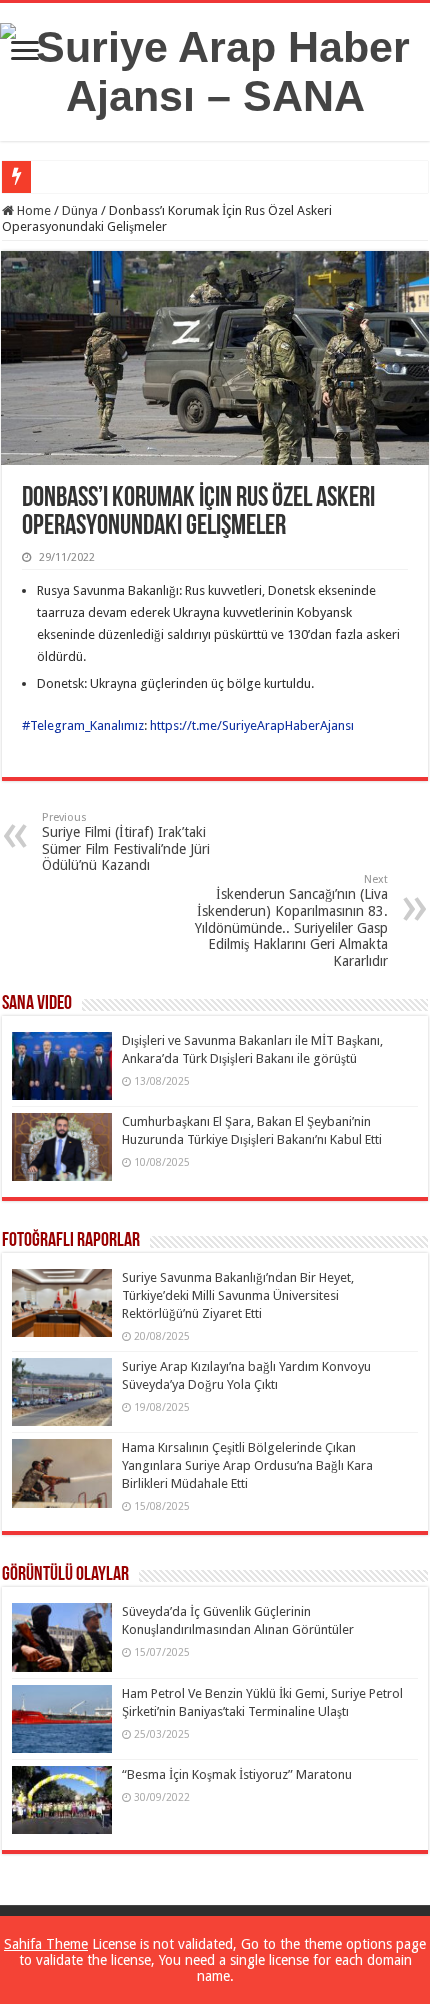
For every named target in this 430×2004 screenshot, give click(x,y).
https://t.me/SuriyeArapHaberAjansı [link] (252, 725)
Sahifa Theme (46, 1944)
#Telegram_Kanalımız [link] (83, 725)
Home (32, 210)
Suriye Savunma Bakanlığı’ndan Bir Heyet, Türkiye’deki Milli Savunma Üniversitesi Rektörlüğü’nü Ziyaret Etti (238, 1295)
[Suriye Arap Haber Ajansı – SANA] (215, 68)
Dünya (80, 210)
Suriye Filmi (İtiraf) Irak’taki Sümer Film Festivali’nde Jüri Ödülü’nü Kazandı (126, 842)
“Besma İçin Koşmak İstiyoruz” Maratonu (237, 1774)
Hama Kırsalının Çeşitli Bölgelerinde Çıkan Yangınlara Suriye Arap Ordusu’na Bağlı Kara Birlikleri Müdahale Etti (247, 1465)
